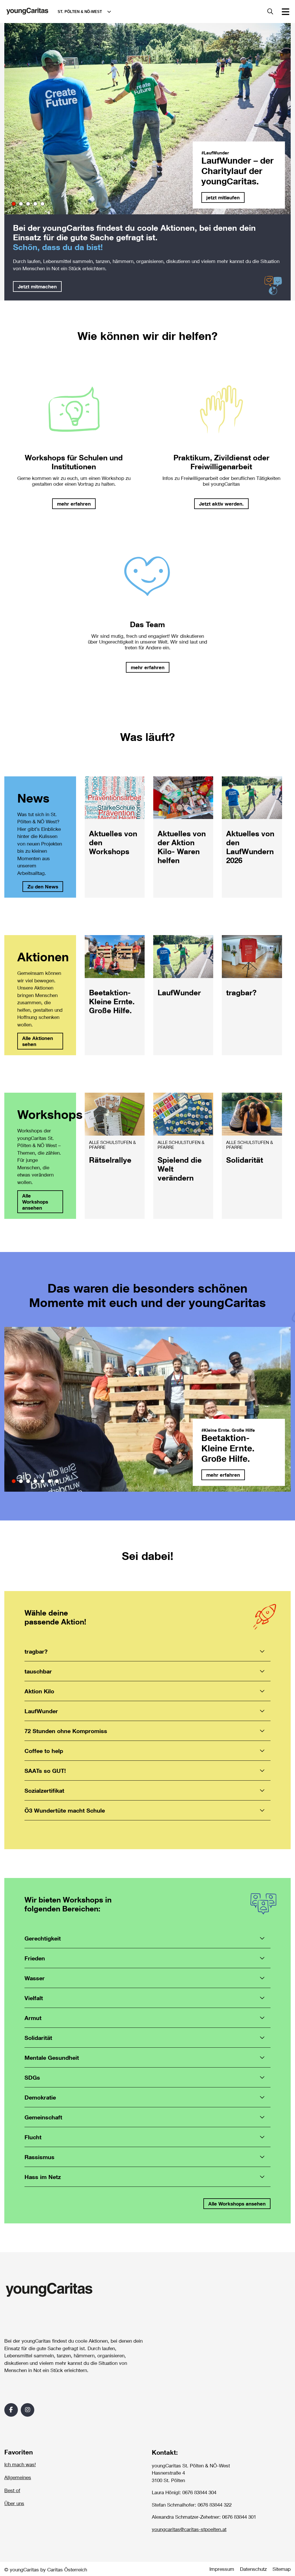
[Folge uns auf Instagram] (28, 2410)
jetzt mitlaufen (223, 197)
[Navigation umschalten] (285, 12)
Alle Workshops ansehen (35, 1202)
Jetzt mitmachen (37, 286)
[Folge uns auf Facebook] (11, 2410)
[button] (14, 204)
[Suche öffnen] (270, 12)
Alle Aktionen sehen (38, 1041)
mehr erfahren (223, 1475)
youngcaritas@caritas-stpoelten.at (189, 2529)
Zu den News (43, 887)
